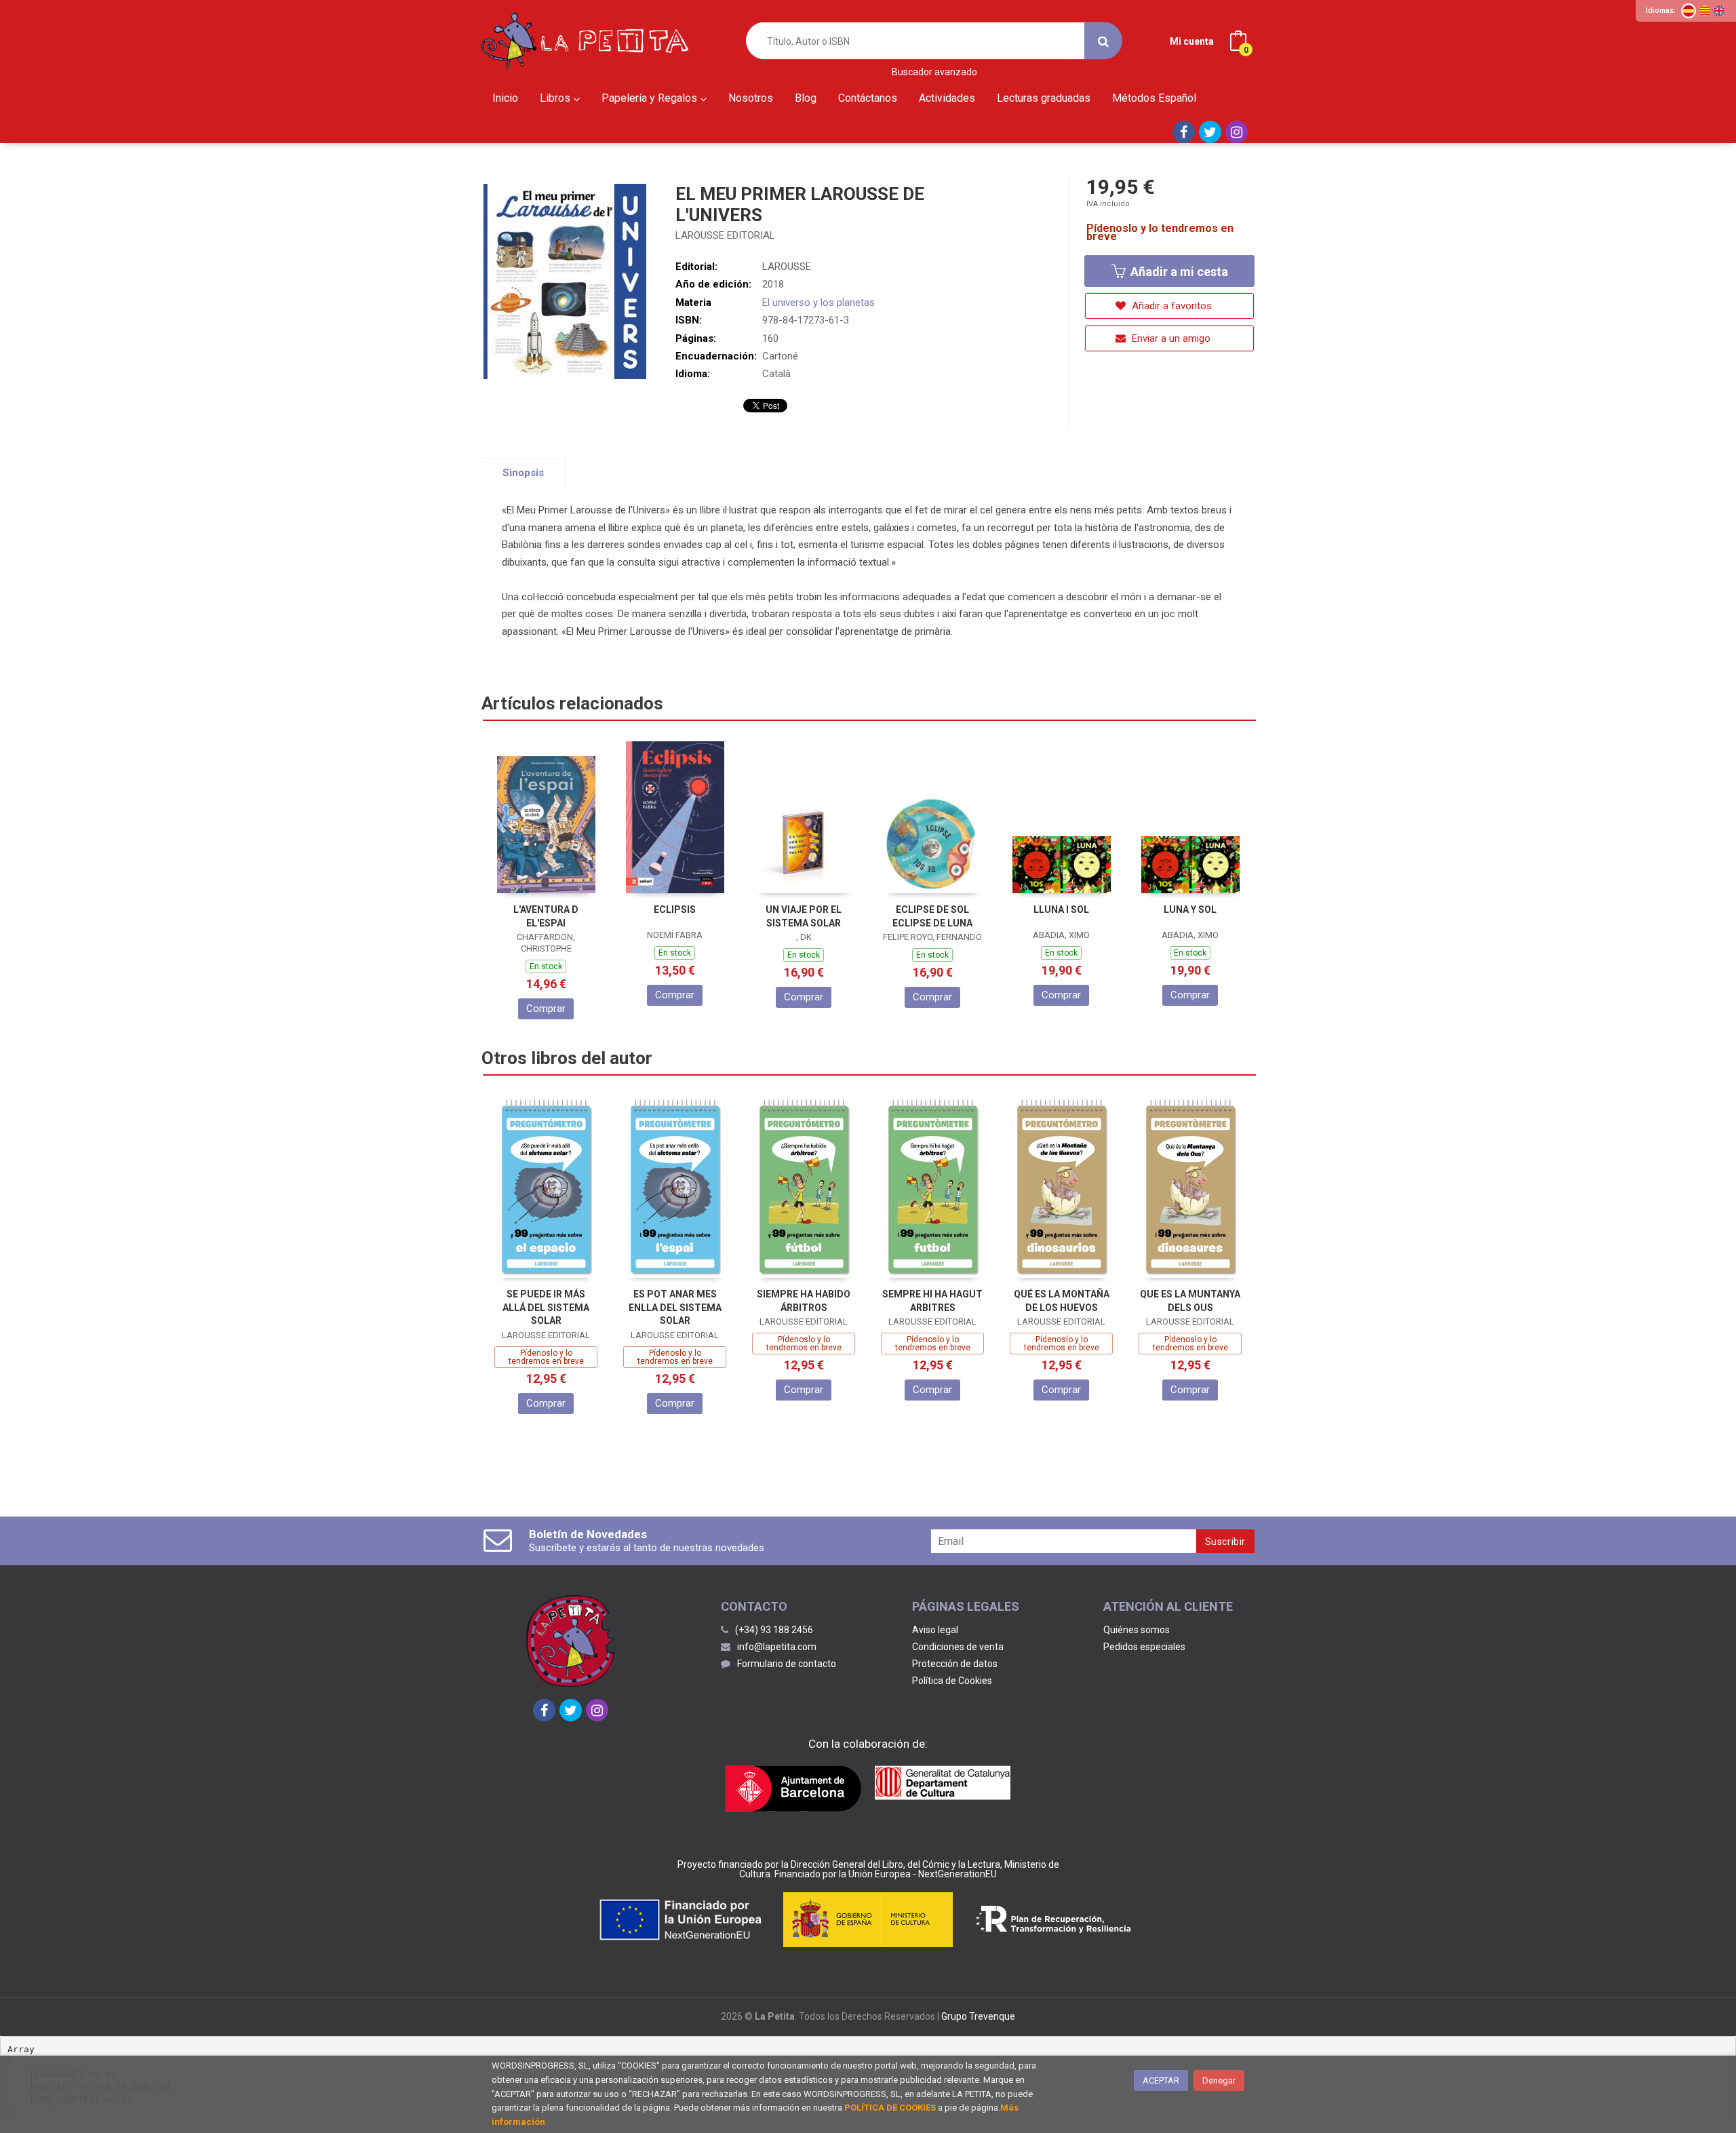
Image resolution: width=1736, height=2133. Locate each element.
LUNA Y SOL (1190, 909)
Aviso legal (935, 1630)
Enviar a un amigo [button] (1170, 338)
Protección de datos (955, 1664)
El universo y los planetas (818, 302)
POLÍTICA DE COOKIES (890, 2108)
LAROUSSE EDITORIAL (725, 235)
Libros (556, 98)
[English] (1719, 11)
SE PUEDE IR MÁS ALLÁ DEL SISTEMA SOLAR (546, 1307)
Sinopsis (523, 473)
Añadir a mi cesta (1178, 272)
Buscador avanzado (934, 72)
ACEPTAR (1161, 2080)
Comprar (546, 1009)
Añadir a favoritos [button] (1170, 306)
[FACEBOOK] (1184, 132)
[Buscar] (1103, 41)
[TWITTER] (1210, 132)
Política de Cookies (952, 1681)
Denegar (1219, 2080)
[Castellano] (1689, 11)
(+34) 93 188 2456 (774, 1630)
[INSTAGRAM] (1237, 132)
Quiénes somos (1137, 1630)
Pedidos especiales (1144, 1647)
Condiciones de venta (958, 1647)
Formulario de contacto (787, 1664)
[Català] (1705, 11)
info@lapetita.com (777, 1647)
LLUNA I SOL (1061, 909)
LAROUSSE (787, 267)
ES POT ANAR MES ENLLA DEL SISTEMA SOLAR (675, 1307)
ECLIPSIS (675, 909)
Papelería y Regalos (651, 98)
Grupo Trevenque (978, 2016)
